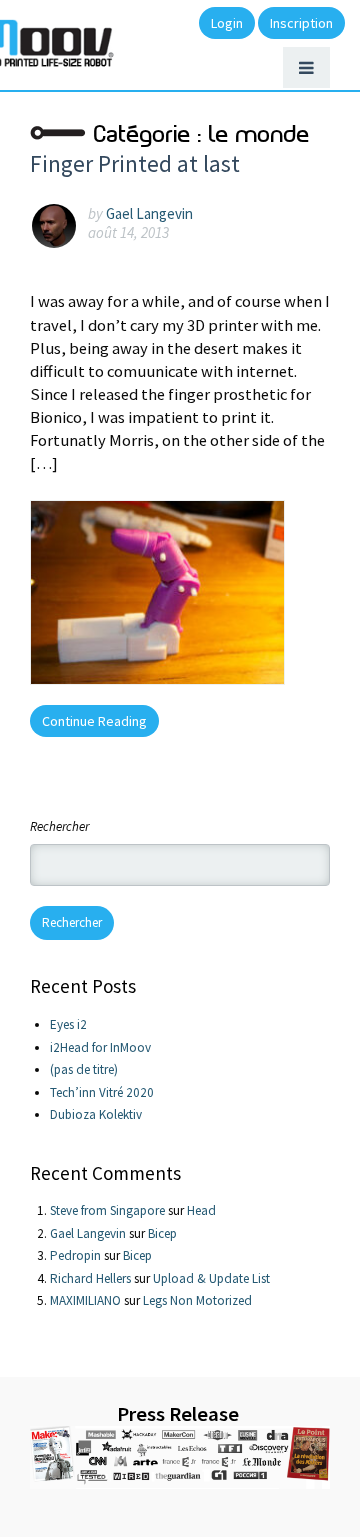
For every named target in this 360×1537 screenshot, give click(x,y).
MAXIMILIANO (85, 1300)
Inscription (301, 23)
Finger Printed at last (135, 163)
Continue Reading (94, 721)
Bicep (162, 1233)
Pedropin (75, 1255)
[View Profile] (59, 224)
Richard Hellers (90, 1278)
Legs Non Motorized (197, 1300)
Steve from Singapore (107, 1210)
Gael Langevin (149, 213)
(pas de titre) (84, 1069)
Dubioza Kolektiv (96, 1114)
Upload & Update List (211, 1278)
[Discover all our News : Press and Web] (180, 1457)
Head (201, 1210)
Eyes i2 (68, 1024)
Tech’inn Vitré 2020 (102, 1092)
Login (227, 23)
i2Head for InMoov (100, 1047)
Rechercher (59, 826)
